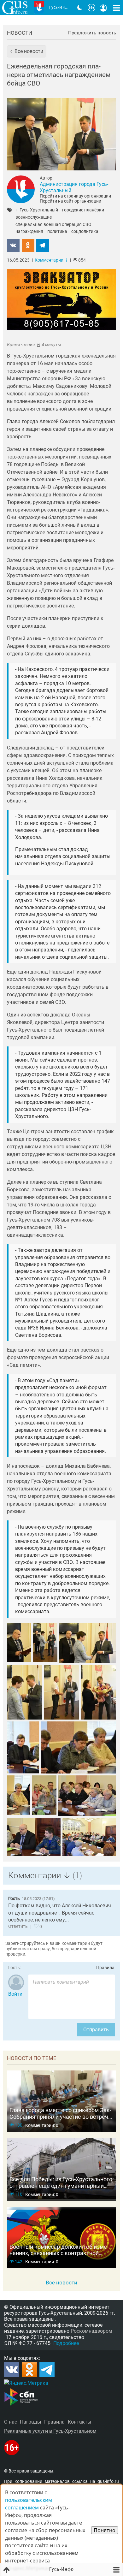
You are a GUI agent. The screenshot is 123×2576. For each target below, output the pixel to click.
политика (57, 232)
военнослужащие (34, 217)
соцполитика (85, 232)
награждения (29, 232)
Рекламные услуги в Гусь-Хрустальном (50, 2431)
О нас (11, 2422)
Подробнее (66, 2343)
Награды (30, 2422)
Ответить (18, 1926)
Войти (15, 1994)
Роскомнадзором (91, 2331)
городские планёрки (83, 210)
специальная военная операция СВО (53, 225)
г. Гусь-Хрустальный (37, 210)
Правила (105, 1968)
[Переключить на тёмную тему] (80, 8)
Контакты (79, 2422)
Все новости (61, 2283)
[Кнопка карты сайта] (116, 8)
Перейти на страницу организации (75, 196)
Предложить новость (92, 33)
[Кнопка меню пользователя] (103, 8)
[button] (27, 51)
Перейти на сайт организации (70, 201)
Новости (20, 33)
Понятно (105, 2530)
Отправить (96, 2030)
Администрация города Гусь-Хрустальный (74, 187)
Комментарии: (51, 260)
